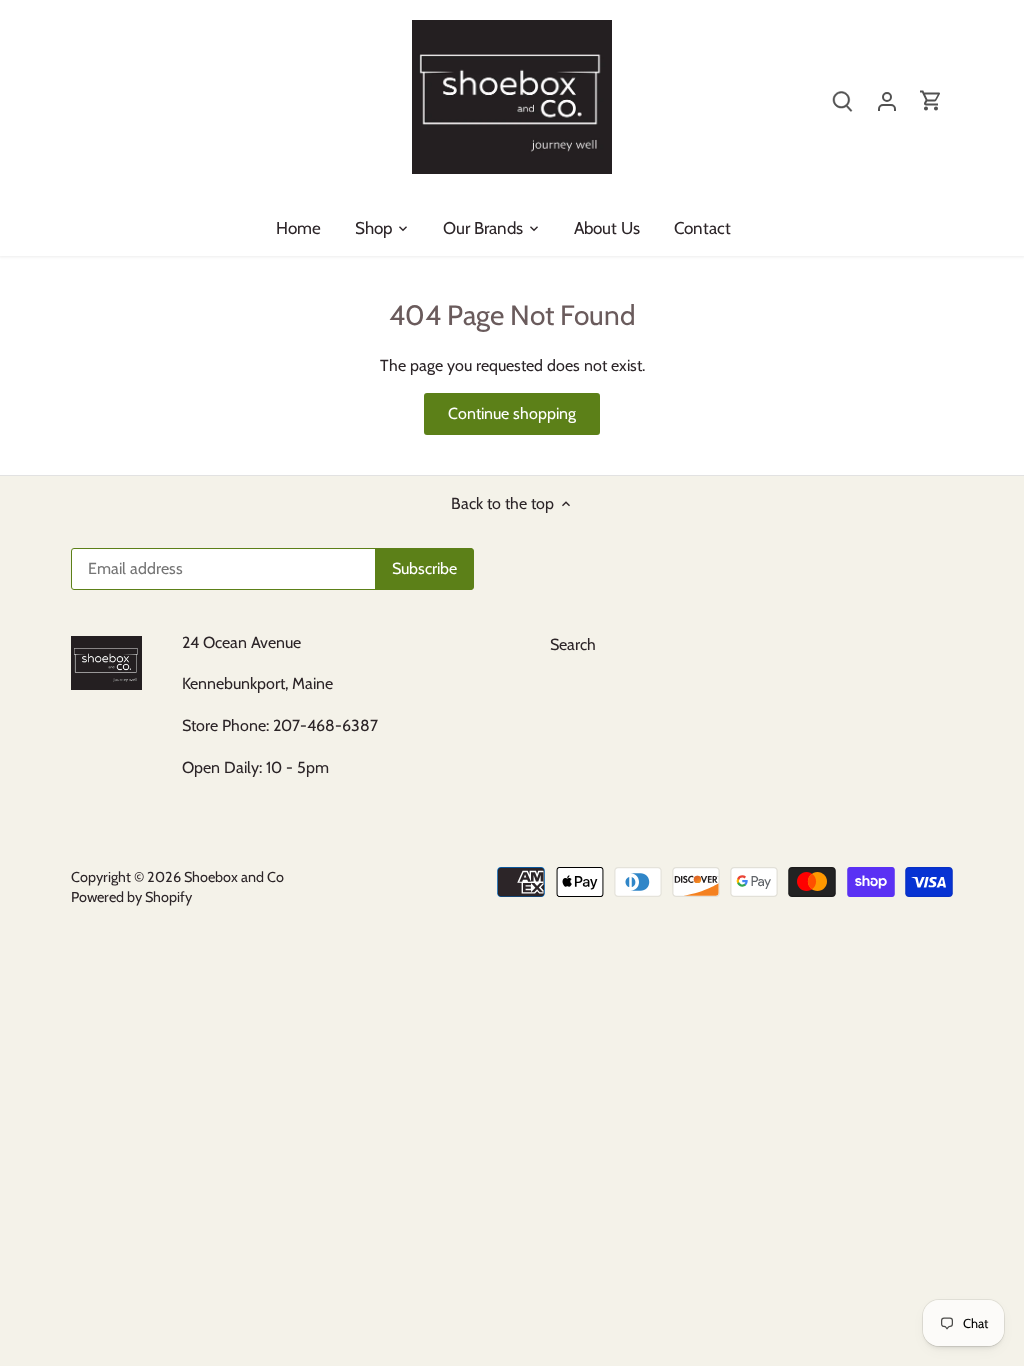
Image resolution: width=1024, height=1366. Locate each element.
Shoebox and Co (234, 877)
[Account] (887, 100)
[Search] (843, 100)
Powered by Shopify (131, 897)
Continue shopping (512, 413)
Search (573, 644)
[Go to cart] (931, 100)
